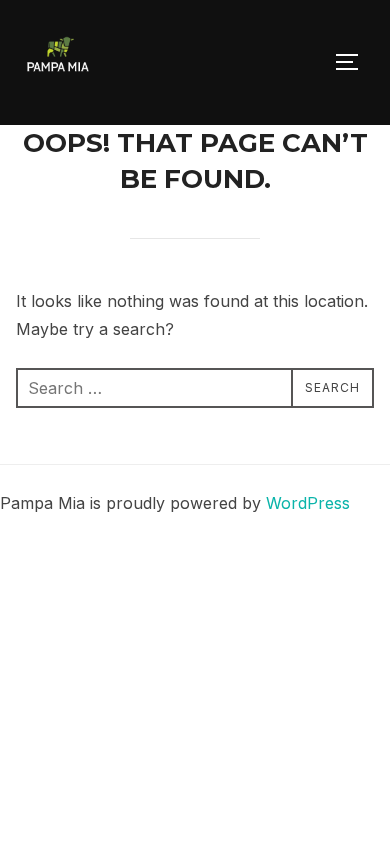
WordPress (308, 503)
